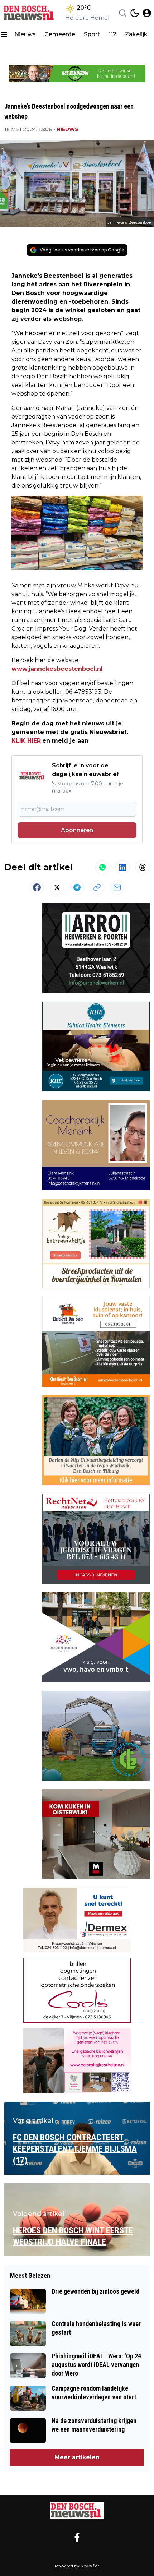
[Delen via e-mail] (117, 887)
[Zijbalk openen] (4, 34)
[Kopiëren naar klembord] (97, 887)
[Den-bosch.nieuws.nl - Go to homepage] (77, 2510)
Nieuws (25, 34)
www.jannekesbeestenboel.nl (57, 669)
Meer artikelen (77, 2457)
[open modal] (147, 13)
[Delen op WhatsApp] (102, 867)
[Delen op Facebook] (37, 887)
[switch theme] (135, 13)
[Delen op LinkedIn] (122, 867)
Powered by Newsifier (77, 2566)
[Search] (122, 13)
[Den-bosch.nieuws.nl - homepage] (30, 13)
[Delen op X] (57, 887)
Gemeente (60, 34)
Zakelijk (136, 34)
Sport (92, 34)
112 (112, 34)
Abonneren (77, 830)
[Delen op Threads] (143, 867)
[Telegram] (77, 887)
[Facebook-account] (77, 2537)
